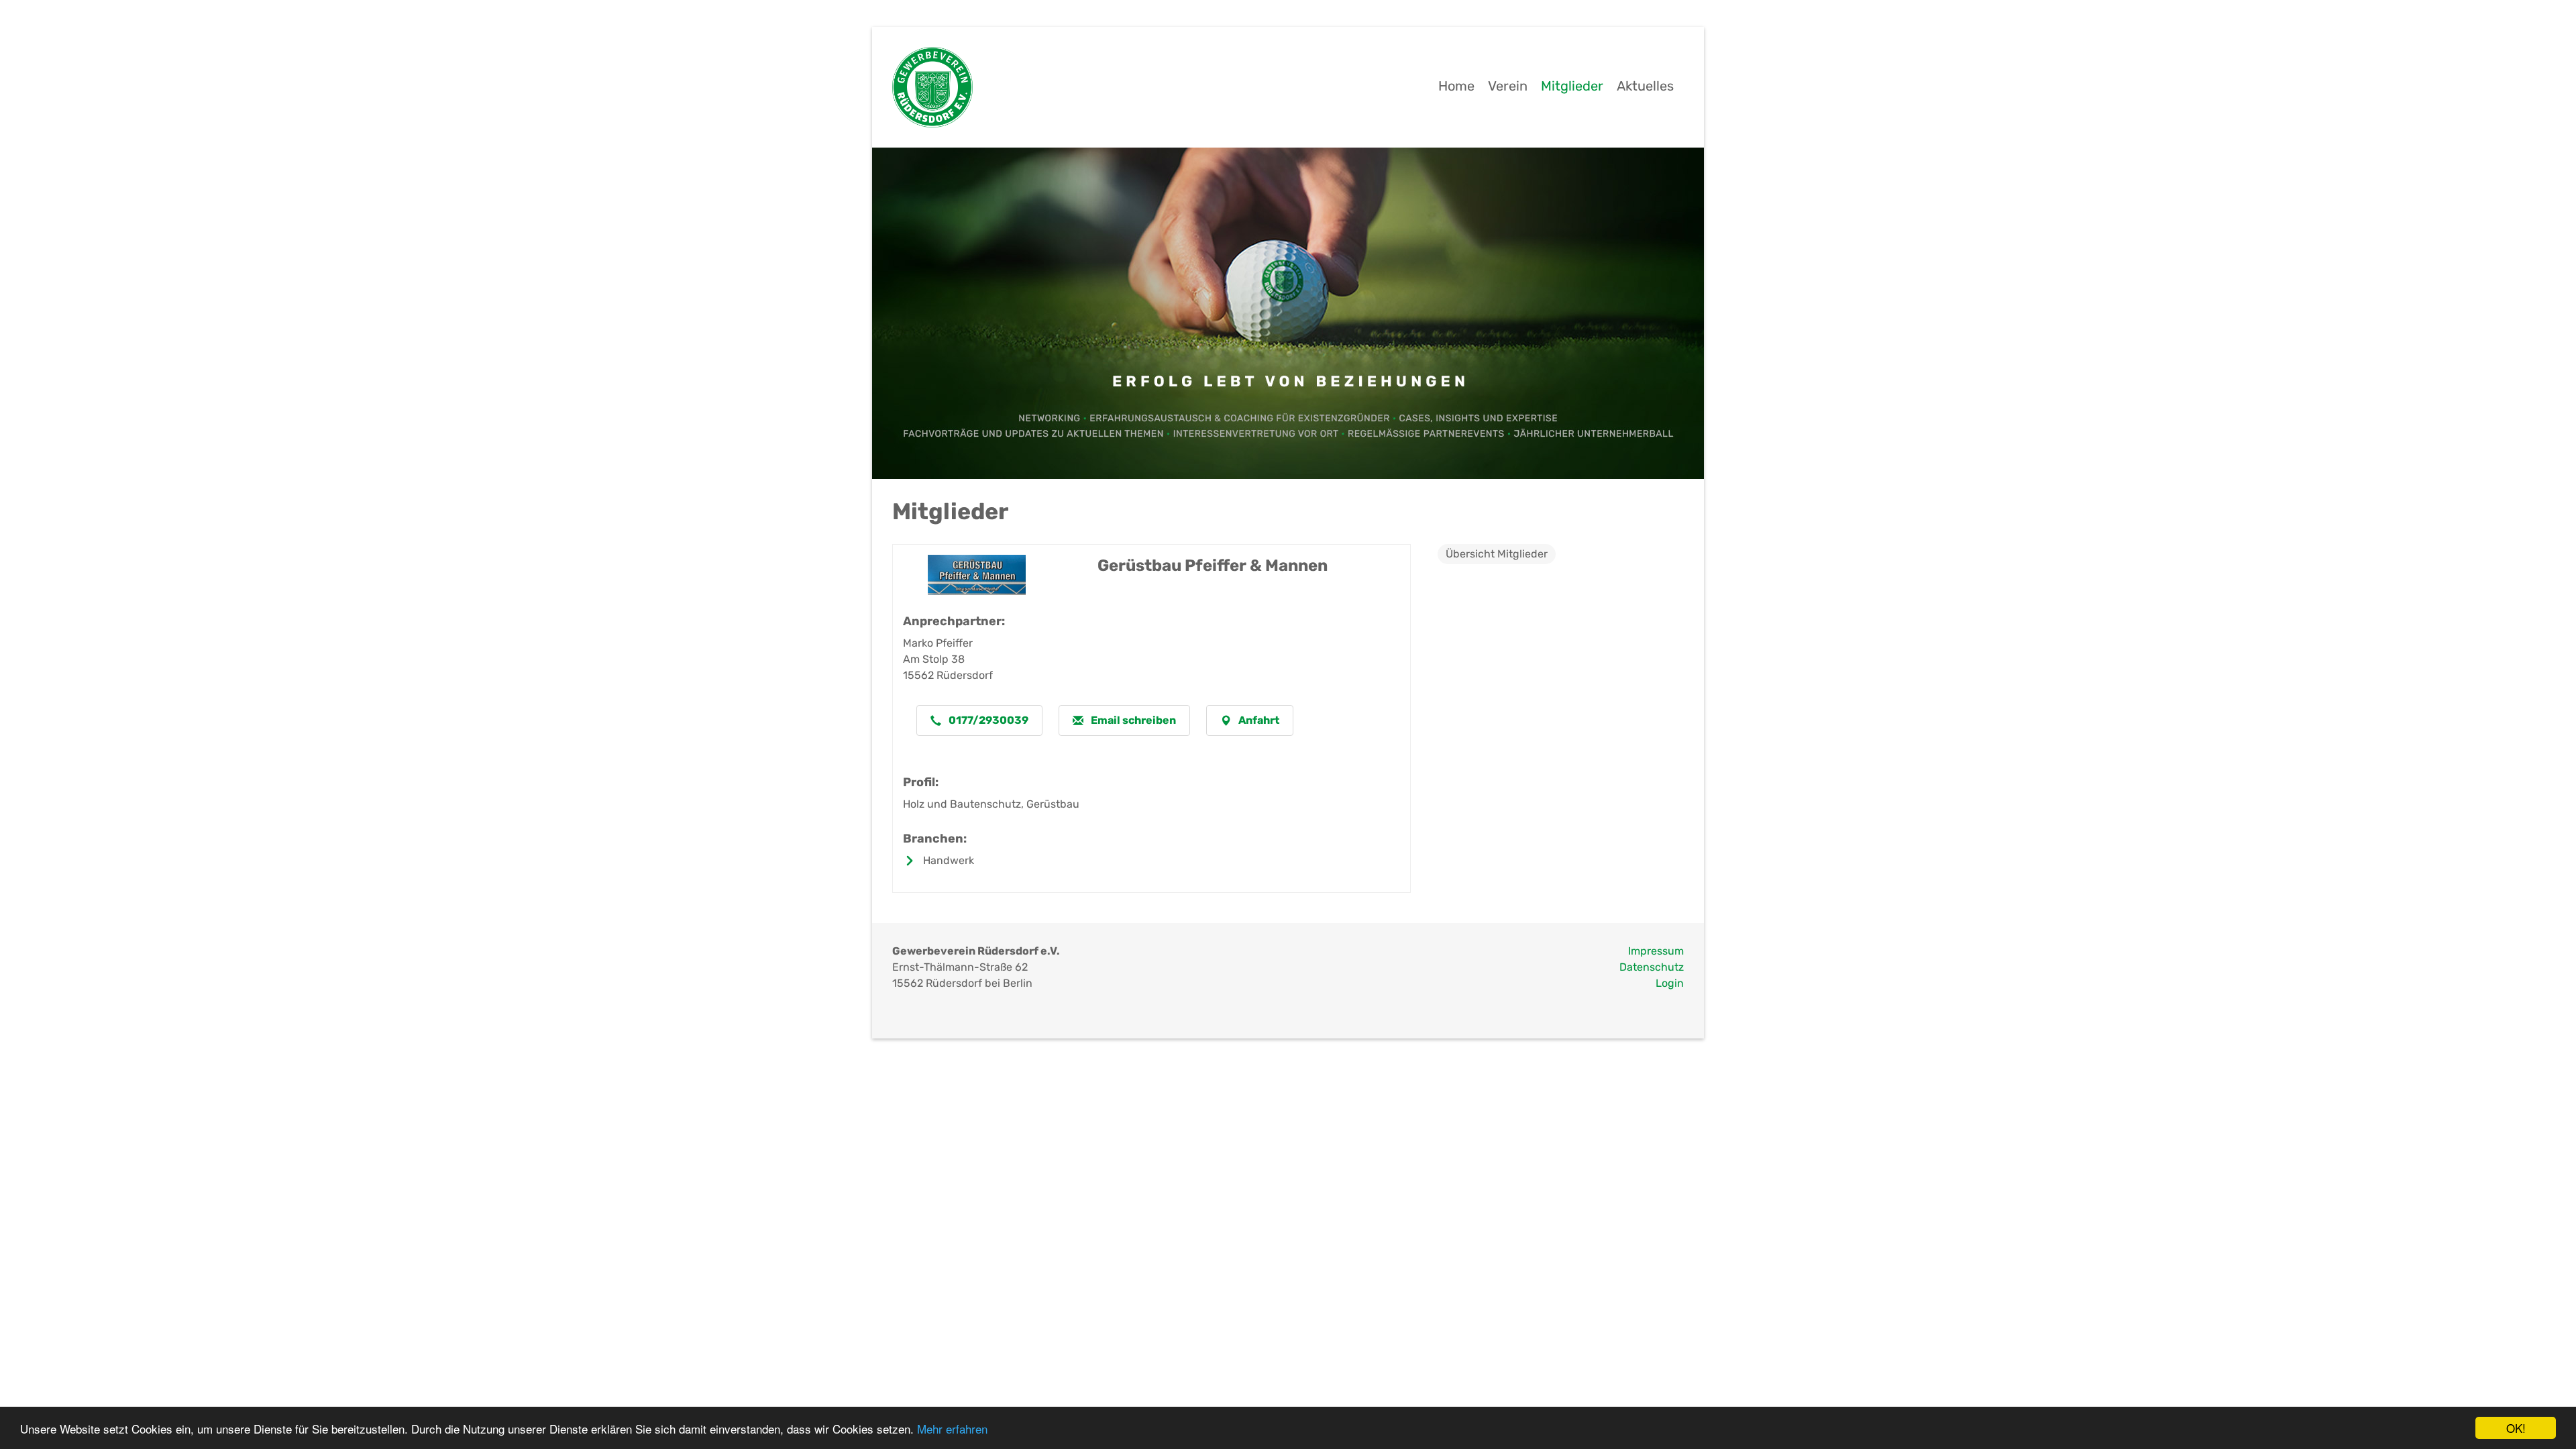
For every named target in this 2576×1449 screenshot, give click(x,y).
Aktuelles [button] (1645, 86)
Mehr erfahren (952, 1429)
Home (1456, 86)
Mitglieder (1572, 86)
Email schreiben (1132, 720)
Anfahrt (1258, 720)
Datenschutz (1652, 967)
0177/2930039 (987, 720)
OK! (2516, 1428)
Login (1670, 983)
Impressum (1656, 951)
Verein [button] (1508, 86)
